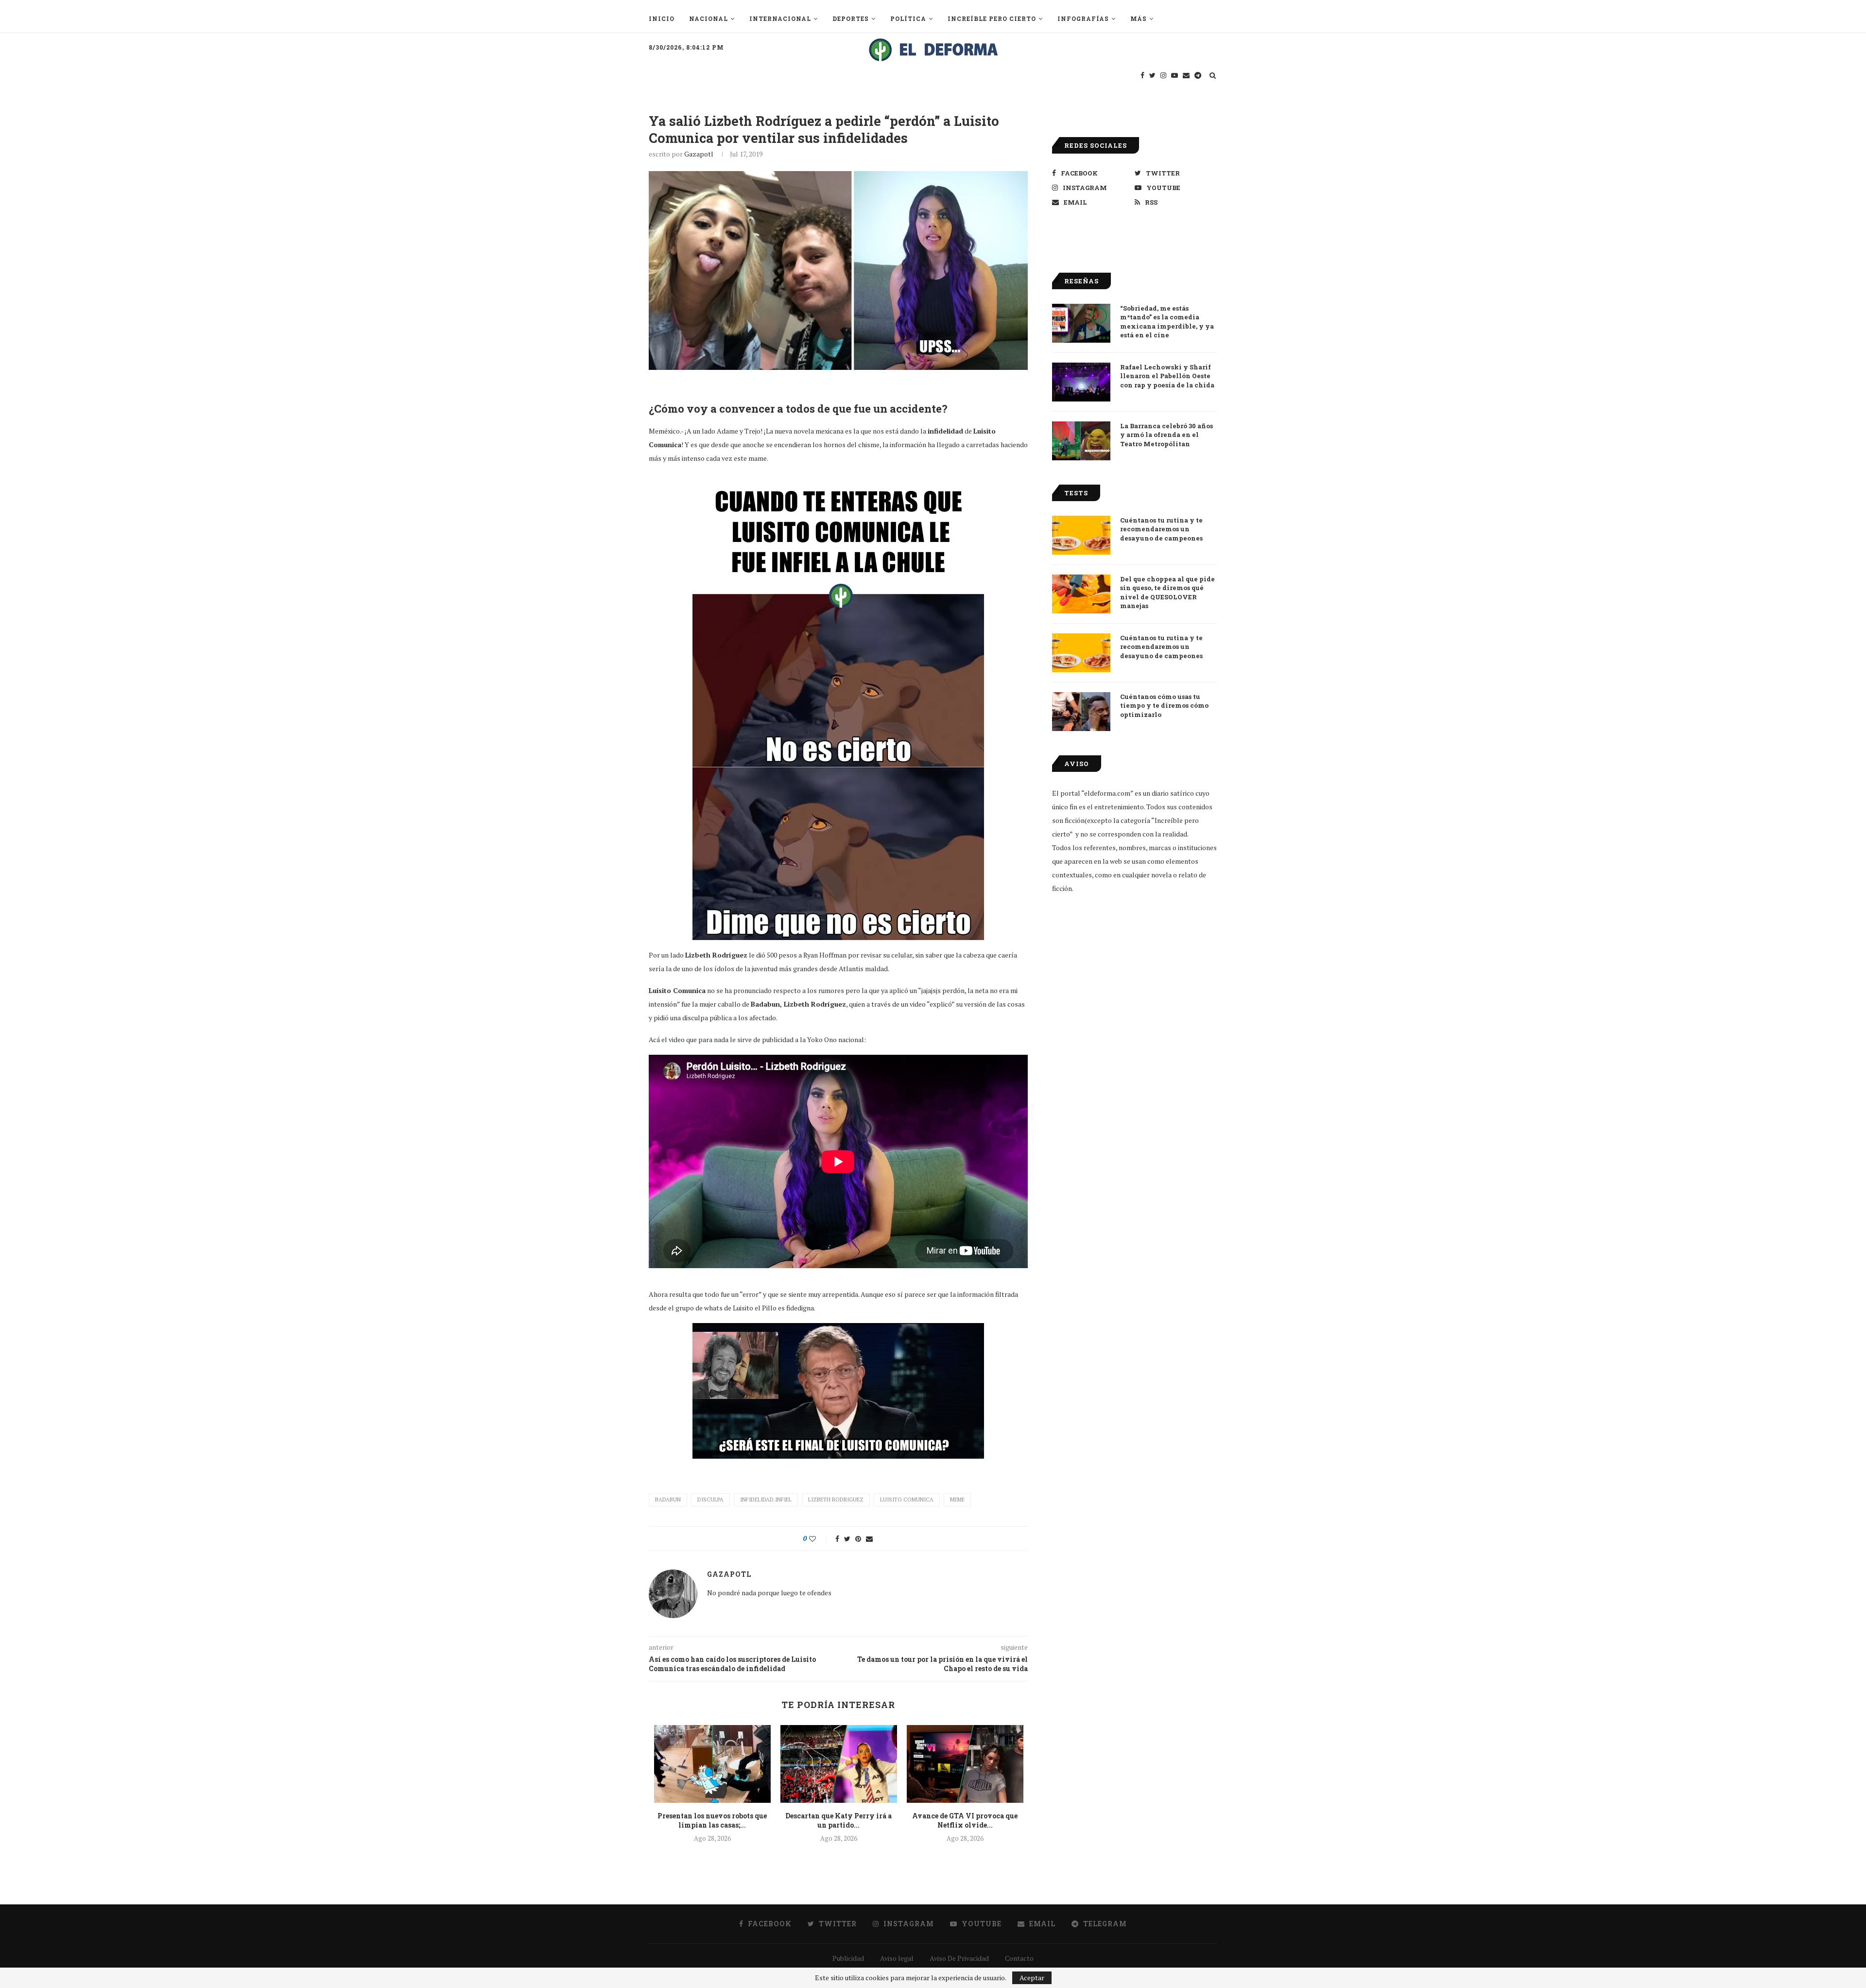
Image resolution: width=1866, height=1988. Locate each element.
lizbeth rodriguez (836, 1500)
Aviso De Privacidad (959, 1958)
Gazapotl (699, 154)
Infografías (1083, 18)
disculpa (710, 1500)
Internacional (780, 18)
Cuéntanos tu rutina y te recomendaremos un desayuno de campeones (1161, 529)
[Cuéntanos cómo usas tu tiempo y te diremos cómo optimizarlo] (1081, 712)
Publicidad (848, 1958)
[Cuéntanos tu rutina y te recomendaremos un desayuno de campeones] (1081, 535)
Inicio (662, 18)
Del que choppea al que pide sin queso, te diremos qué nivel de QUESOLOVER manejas (1167, 592)
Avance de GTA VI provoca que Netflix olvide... (965, 1821)
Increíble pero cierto (992, 18)
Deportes (851, 18)
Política (908, 18)
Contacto (1019, 1958)
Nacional (708, 18)
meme (957, 1500)
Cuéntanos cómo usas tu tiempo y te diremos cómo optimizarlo (1164, 705)
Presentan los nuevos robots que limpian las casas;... (712, 1821)
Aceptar (1032, 1978)
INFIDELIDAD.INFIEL (766, 1500)
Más (1139, 18)
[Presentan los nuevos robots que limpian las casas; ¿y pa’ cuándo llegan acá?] (712, 1764)
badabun (668, 1500)
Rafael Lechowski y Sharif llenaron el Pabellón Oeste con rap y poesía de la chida (1167, 376)
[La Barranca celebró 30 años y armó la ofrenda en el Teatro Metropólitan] (1081, 441)
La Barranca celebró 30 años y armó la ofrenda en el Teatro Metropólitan (1166, 435)
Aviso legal (897, 1958)
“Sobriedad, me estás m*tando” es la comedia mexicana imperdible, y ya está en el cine (1167, 322)
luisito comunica (907, 1500)
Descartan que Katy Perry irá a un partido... (838, 1821)
